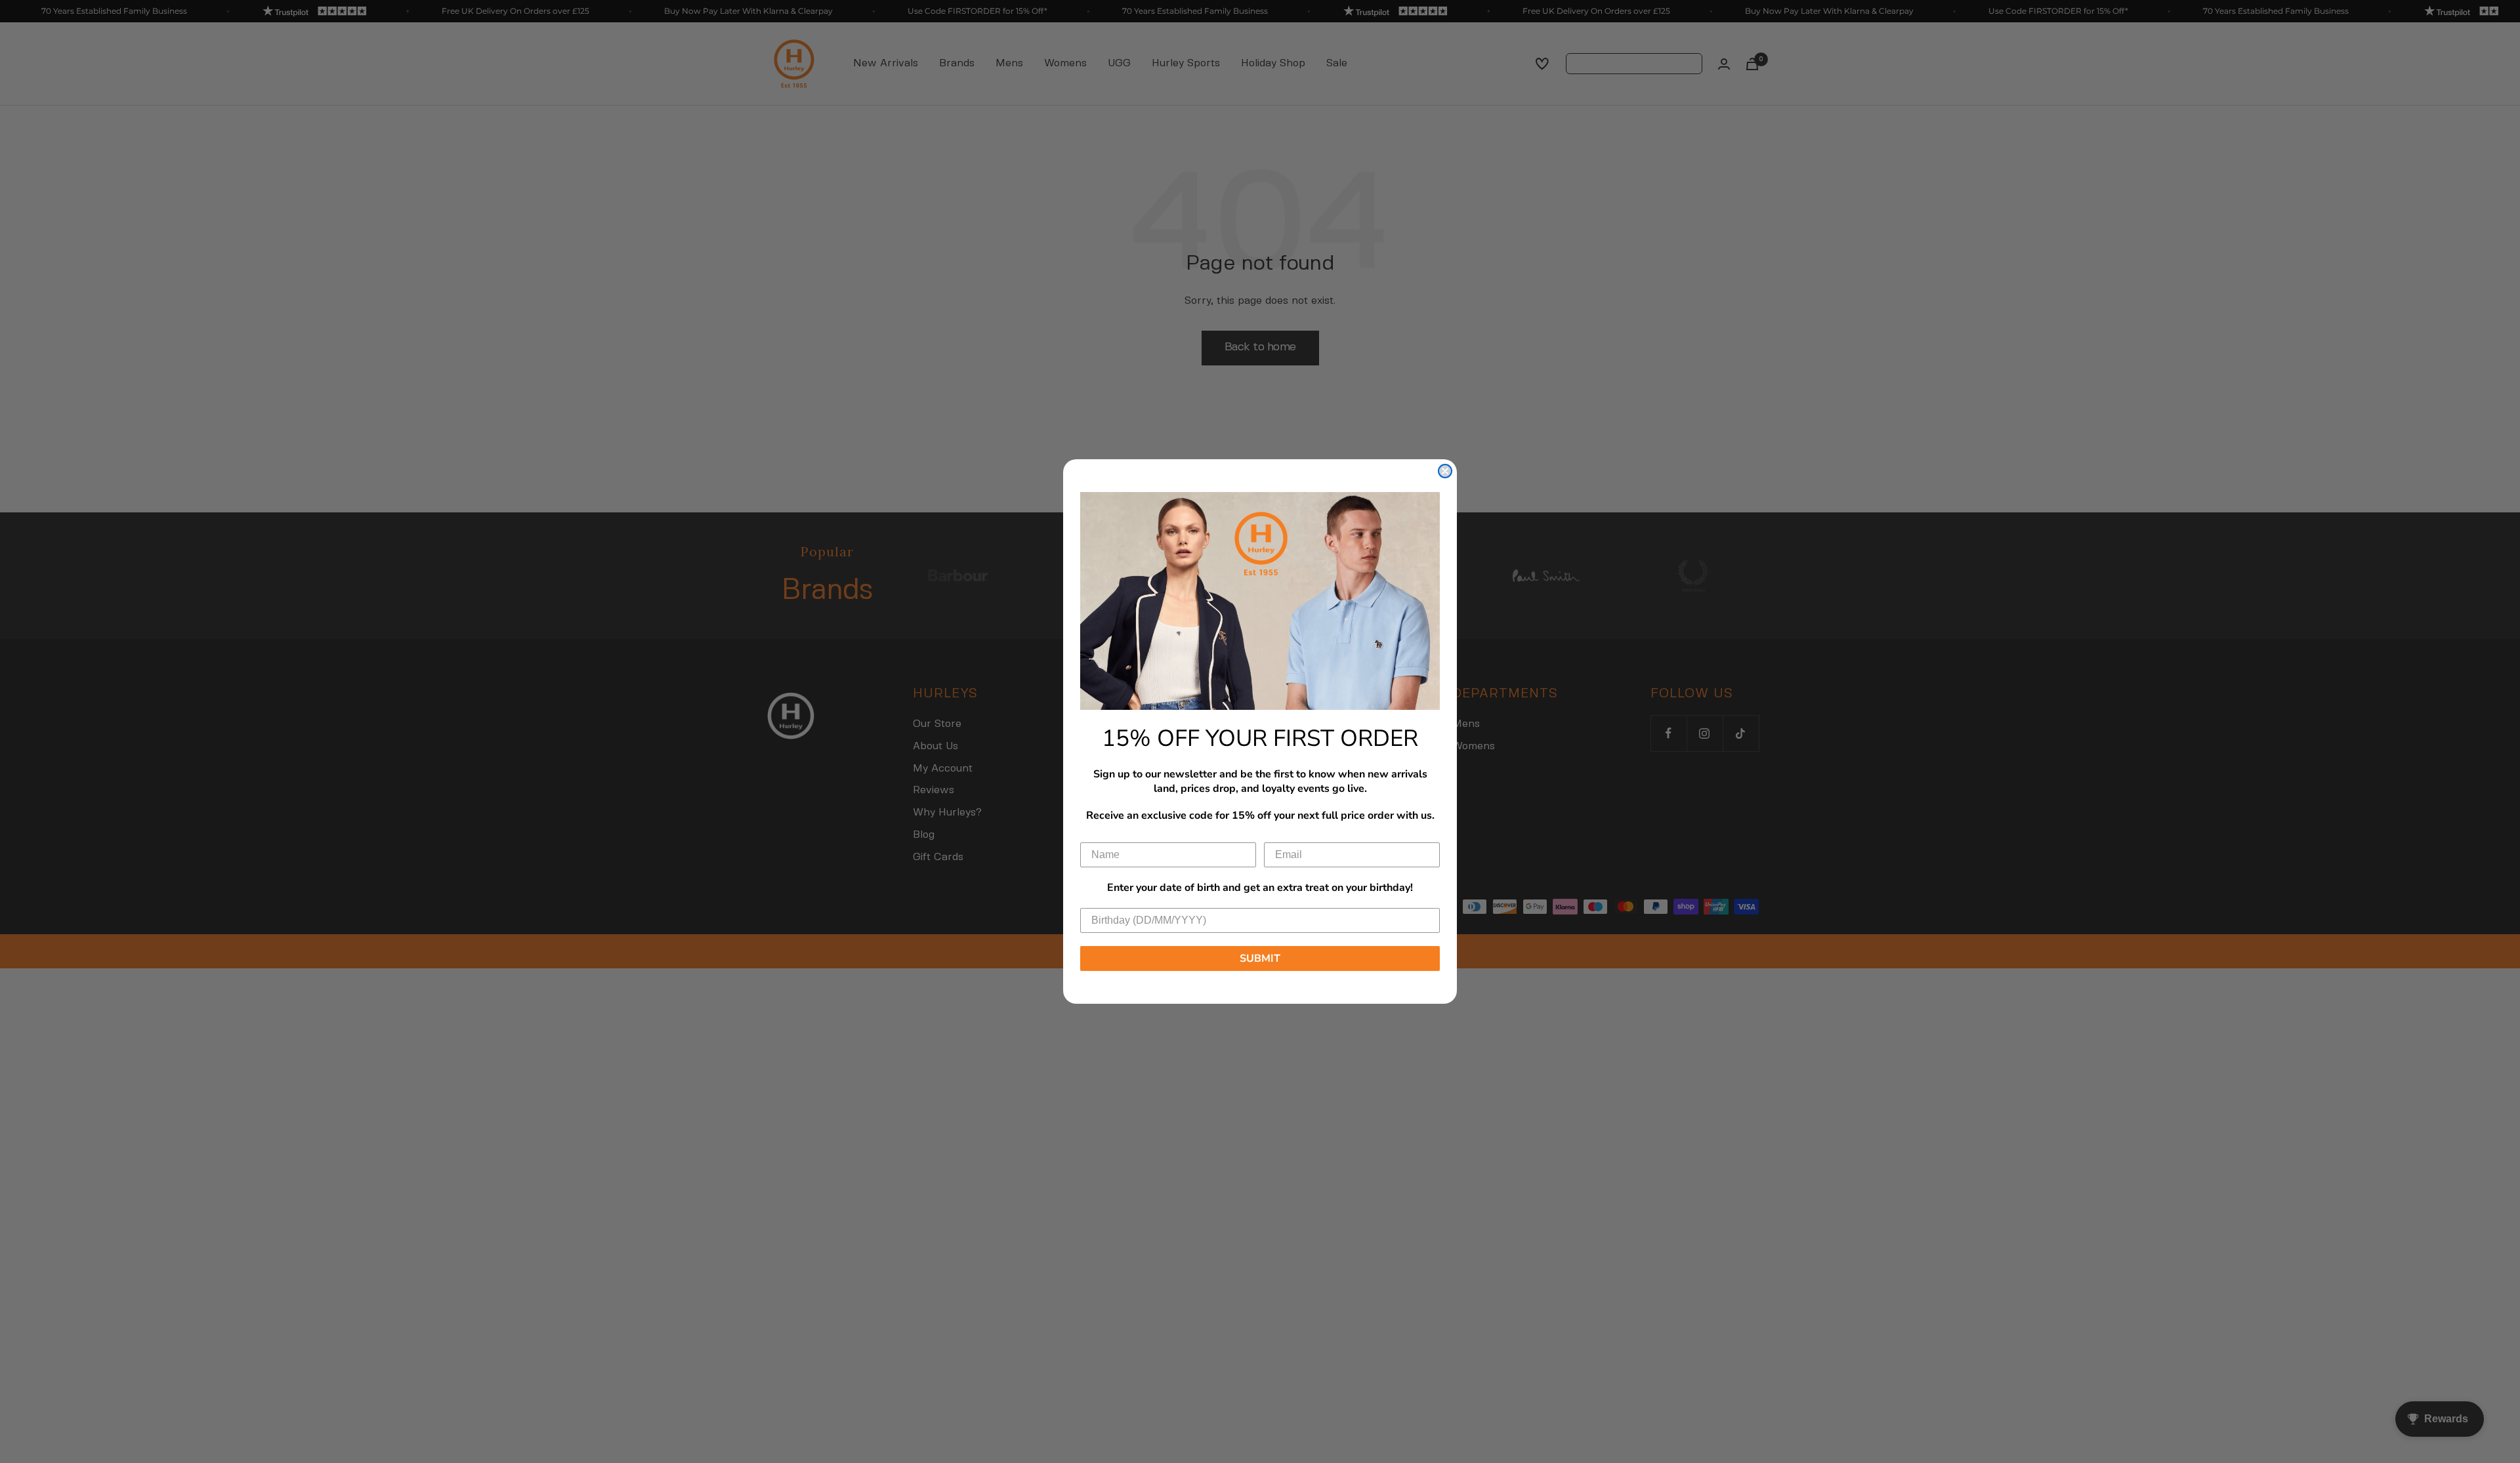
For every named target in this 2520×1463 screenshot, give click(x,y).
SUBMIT (1260, 958)
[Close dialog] (1445, 471)
